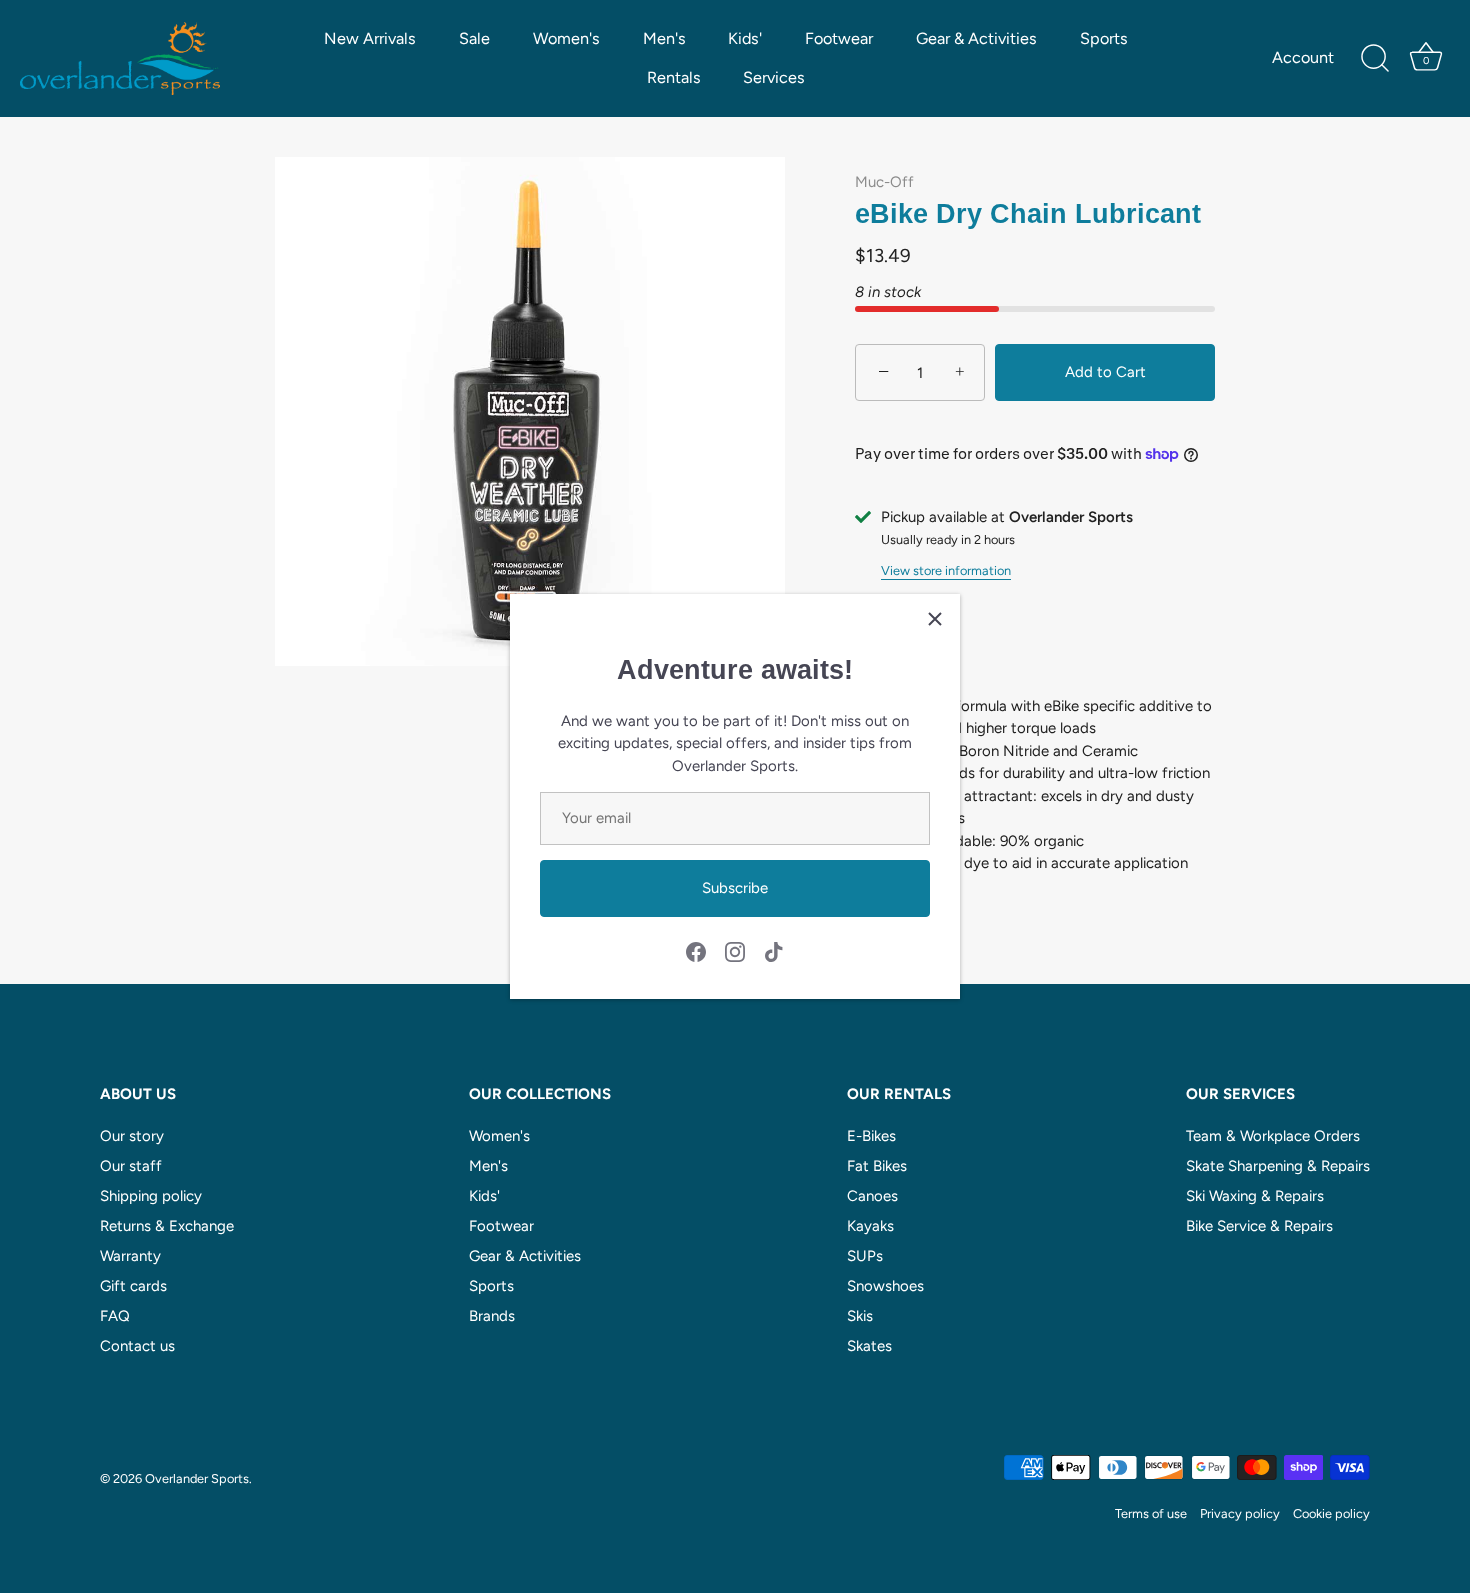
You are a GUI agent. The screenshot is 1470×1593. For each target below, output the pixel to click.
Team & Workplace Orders (1273, 1136)
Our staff (131, 1166)
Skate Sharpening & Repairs (1278, 1166)
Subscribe (735, 888)
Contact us (137, 1346)
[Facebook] (696, 950)
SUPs (865, 1256)
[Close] (935, 619)
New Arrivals (370, 38)
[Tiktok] (774, 950)
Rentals (674, 77)
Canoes (872, 1196)
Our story (132, 1136)
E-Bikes (871, 1136)
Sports (1104, 38)
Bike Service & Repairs (1259, 1226)
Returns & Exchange (167, 1226)
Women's (566, 38)
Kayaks (870, 1226)
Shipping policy (151, 1196)
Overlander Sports (197, 1478)
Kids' (745, 38)
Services (774, 77)
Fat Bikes (877, 1166)
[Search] (1375, 59)
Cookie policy (1331, 1513)
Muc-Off (884, 182)
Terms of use (1151, 1513)
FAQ (115, 1316)
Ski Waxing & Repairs (1255, 1196)
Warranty (130, 1256)
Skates (869, 1346)
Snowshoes (885, 1286)
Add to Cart (1105, 372)
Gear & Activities (976, 38)
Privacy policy (1240, 1513)
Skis (860, 1316)
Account (1303, 57)
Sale (474, 38)
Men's (664, 38)
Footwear (839, 38)
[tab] (1035, 785)
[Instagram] (735, 950)
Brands (492, 1316)
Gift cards (133, 1286)
